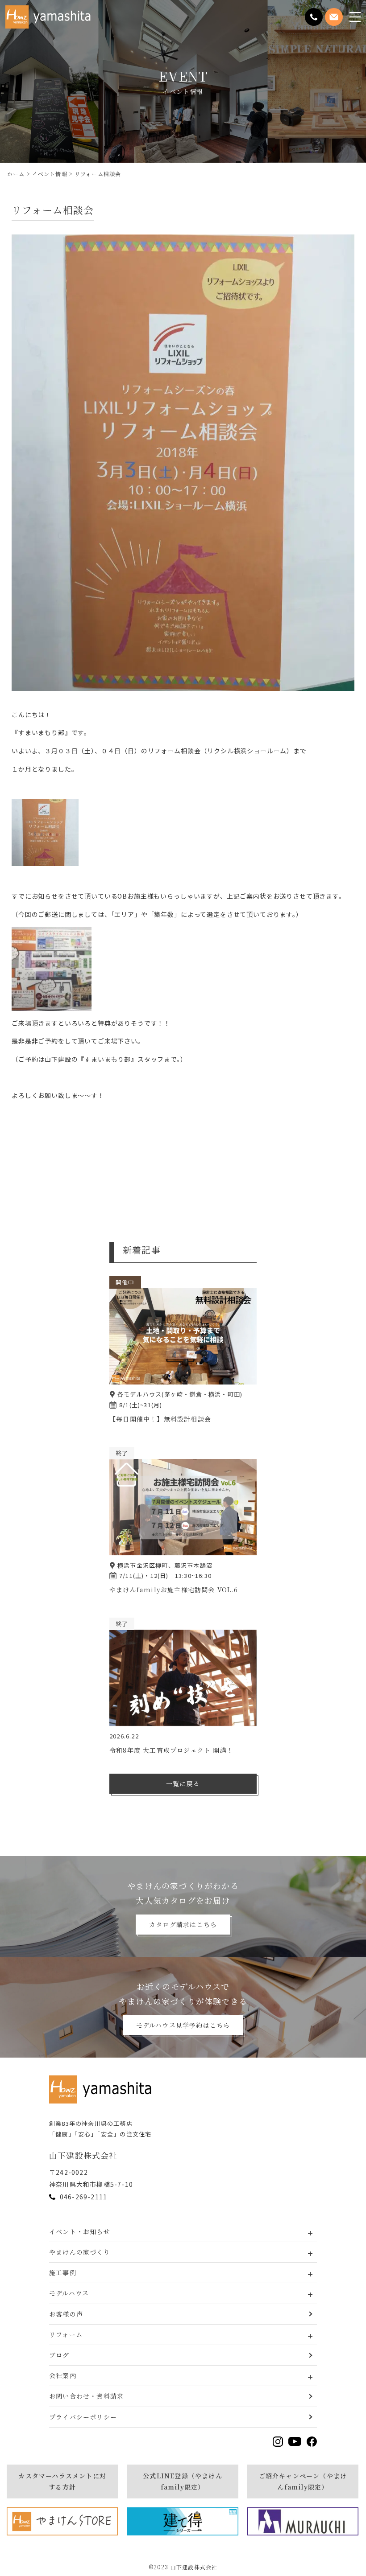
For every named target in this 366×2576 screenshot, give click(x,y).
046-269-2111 (83, 2197)
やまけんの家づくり (80, 2252)
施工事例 (63, 2272)
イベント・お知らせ (80, 2231)
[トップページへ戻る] (103, 2089)
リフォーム (66, 2334)
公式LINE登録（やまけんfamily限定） (183, 2481)
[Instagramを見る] (278, 2442)
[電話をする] (314, 17)
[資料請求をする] (334, 17)
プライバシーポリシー (83, 2417)
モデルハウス (69, 2293)
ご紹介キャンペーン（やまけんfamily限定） (303, 2481)
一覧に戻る (183, 1783)
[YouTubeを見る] (295, 2441)
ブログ (59, 2355)
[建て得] (182, 2521)
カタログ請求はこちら (183, 1924)
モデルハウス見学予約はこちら (183, 2025)
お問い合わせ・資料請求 (86, 2396)
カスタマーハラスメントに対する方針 (62, 2481)
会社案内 (63, 2375)
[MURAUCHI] (303, 2521)
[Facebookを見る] (312, 2442)
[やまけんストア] (62, 2521)
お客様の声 (66, 2314)
